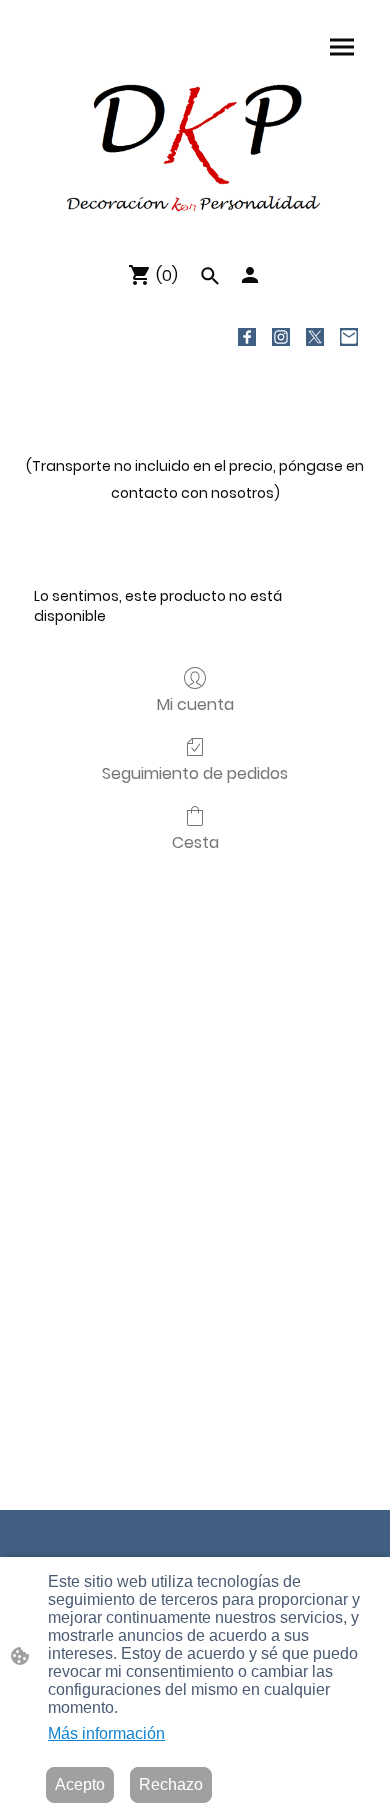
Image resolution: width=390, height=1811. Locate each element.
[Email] (349, 337)
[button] (210, 276)
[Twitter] (315, 337)
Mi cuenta (195, 703)
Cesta (195, 841)
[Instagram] (281, 337)
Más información (106, 1733)
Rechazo (171, 1784)
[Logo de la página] (195, 146)
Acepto (80, 1784)
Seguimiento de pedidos (195, 772)
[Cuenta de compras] (250, 275)
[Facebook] (247, 337)
